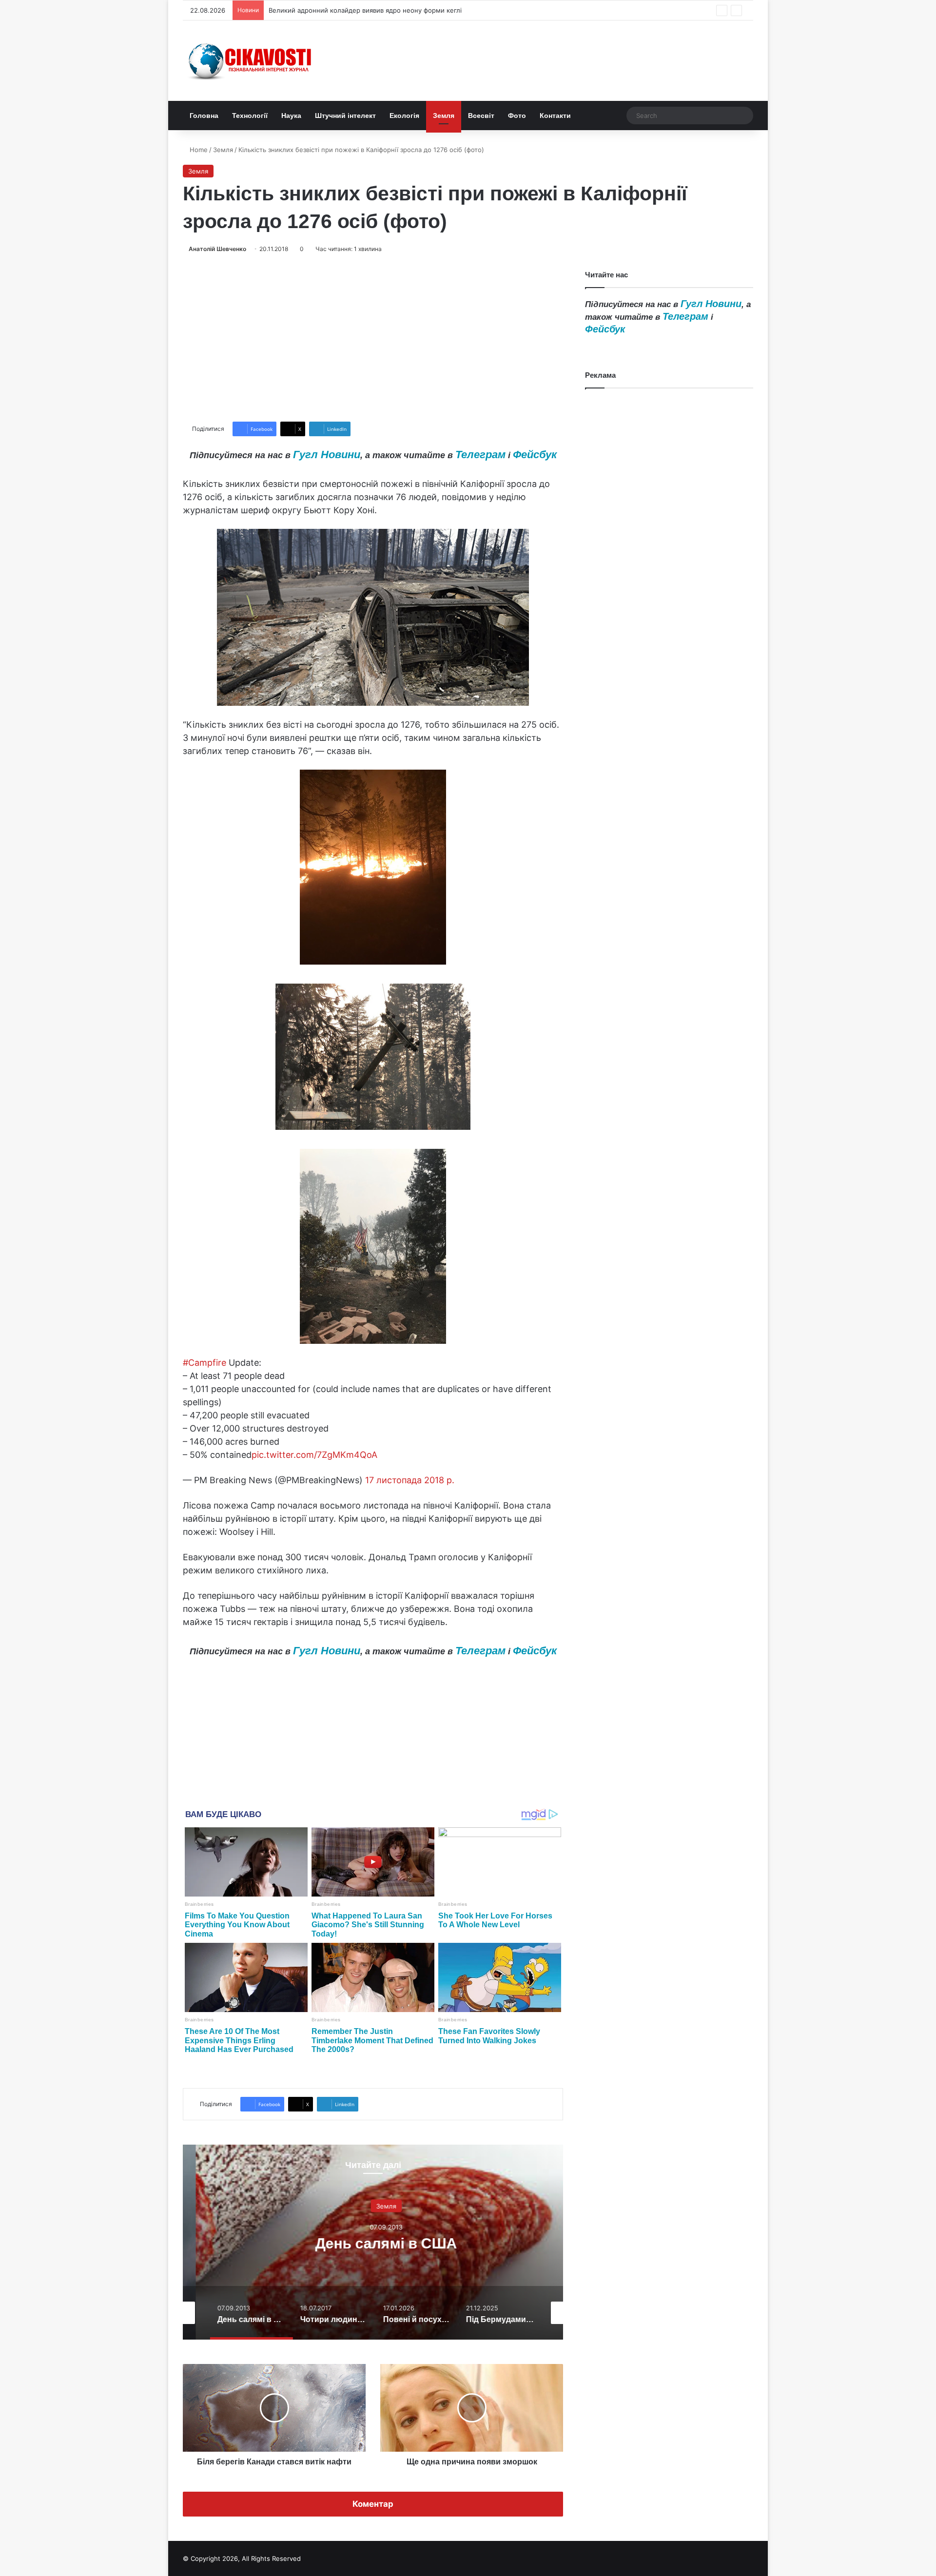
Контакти (555, 116)
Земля (444, 116)
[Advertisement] (373, 338)
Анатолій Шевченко (217, 249)
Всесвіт (481, 116)
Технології (250, 116)
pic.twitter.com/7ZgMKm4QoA (314, 1455)
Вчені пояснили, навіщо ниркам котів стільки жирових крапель (368, 10)
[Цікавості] (251, 61)
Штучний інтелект (345, 116)
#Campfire (205, 1363)
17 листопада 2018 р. (410, 1480)
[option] (373, 2242)
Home (198, 150)
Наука (291, 116)
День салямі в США (373, 2243)
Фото (517, 116)
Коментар (373, 2504)
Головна (204, 116)
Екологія (404, 116)
